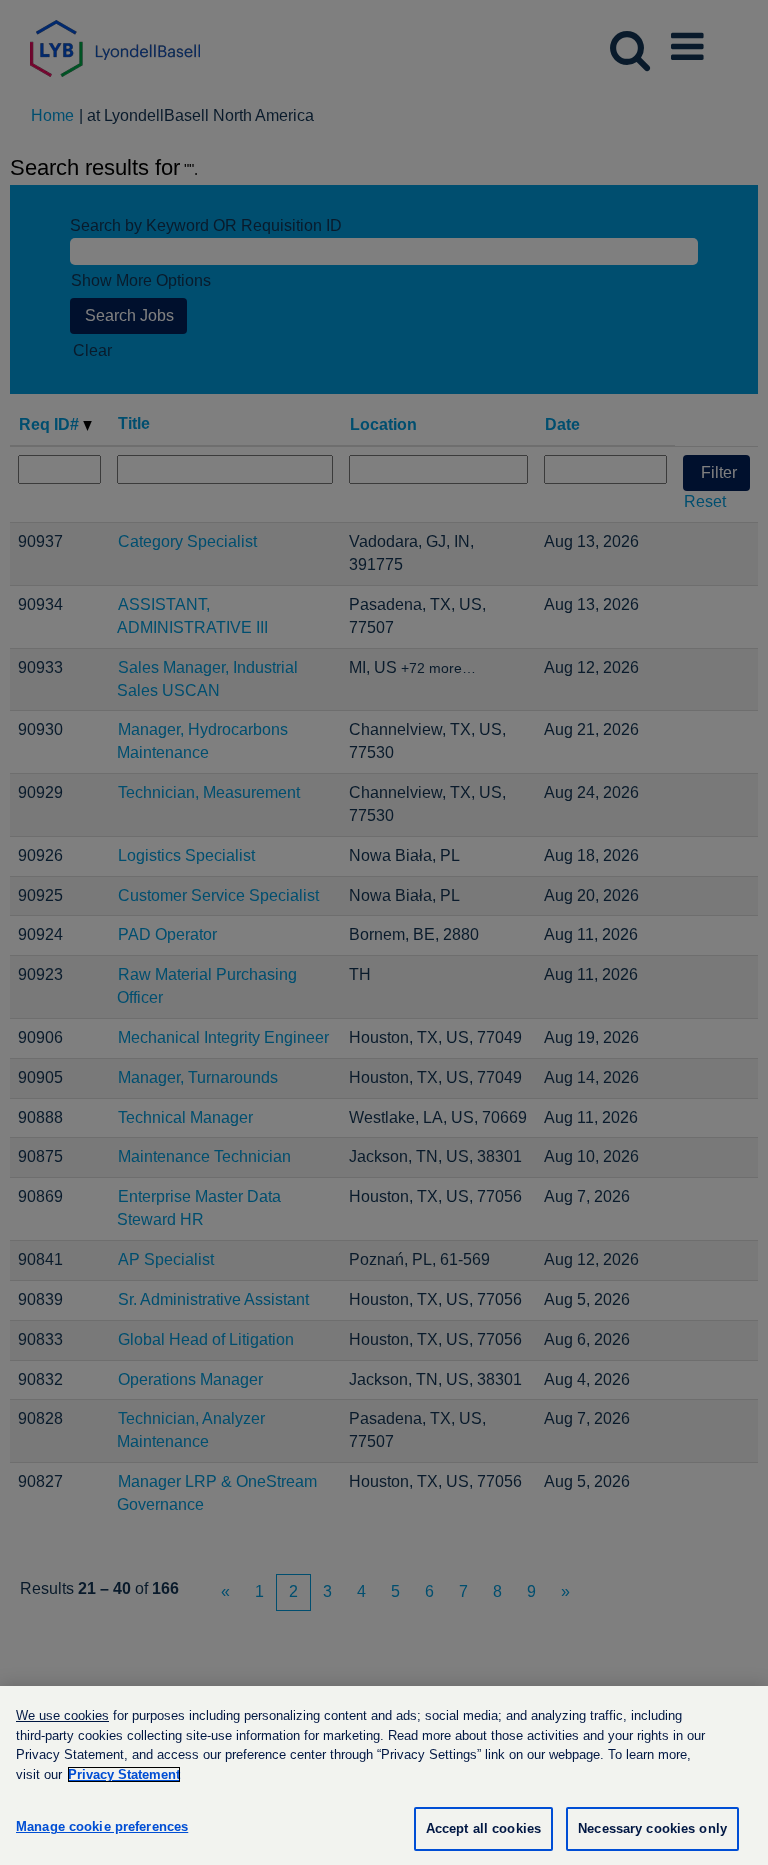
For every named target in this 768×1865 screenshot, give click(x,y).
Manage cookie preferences (102, 1826)
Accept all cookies (483, 1828)
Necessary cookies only (652, 1828)
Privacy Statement (124, 1774)
